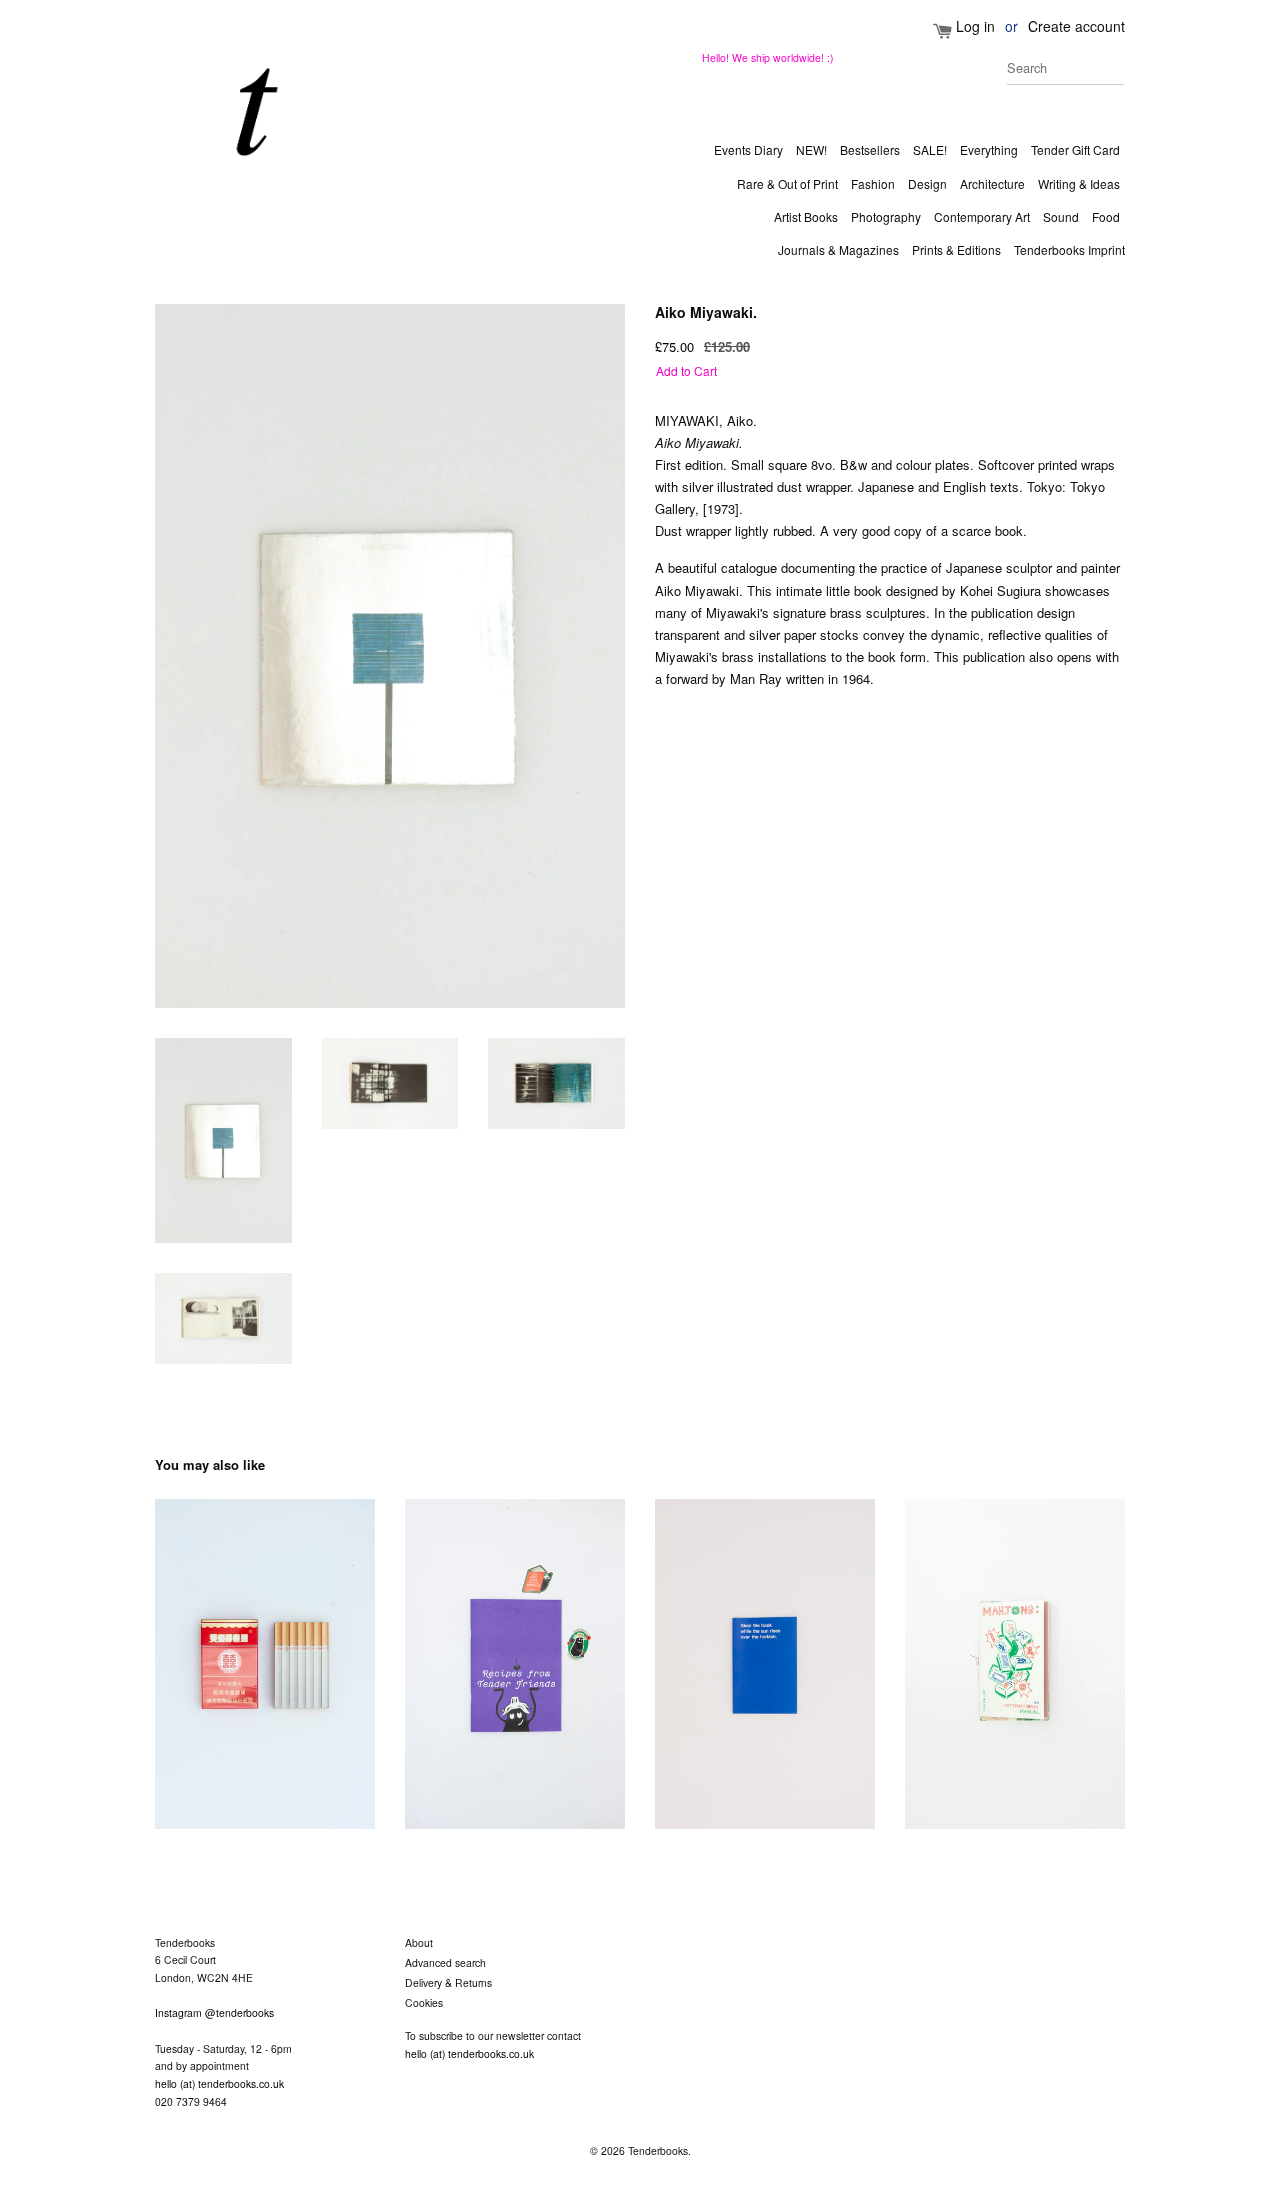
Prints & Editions (956, 249)
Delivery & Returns (448, 1982)
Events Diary (748, 149)
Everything (989, 149)
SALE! (930, 149)
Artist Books (806, 216)
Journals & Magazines (838, 249)
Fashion (873, 183)
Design (927, 183)
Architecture (992, 183)
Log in (975, 26)
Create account (1076, 26)
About (419, 1942)
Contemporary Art (982, 216)
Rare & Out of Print (787, 183)
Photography (886, 216)
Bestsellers (870, 149)
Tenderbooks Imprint (1069, 249)
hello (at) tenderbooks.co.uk (219, 2083)
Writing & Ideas (1079, 183)
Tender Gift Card (1075, 149)
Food (1106, 216)
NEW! (811, 149)
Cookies (424, 2002)
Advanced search (445, 1962)
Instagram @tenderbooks (214, 2012)
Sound (1061, 216)
